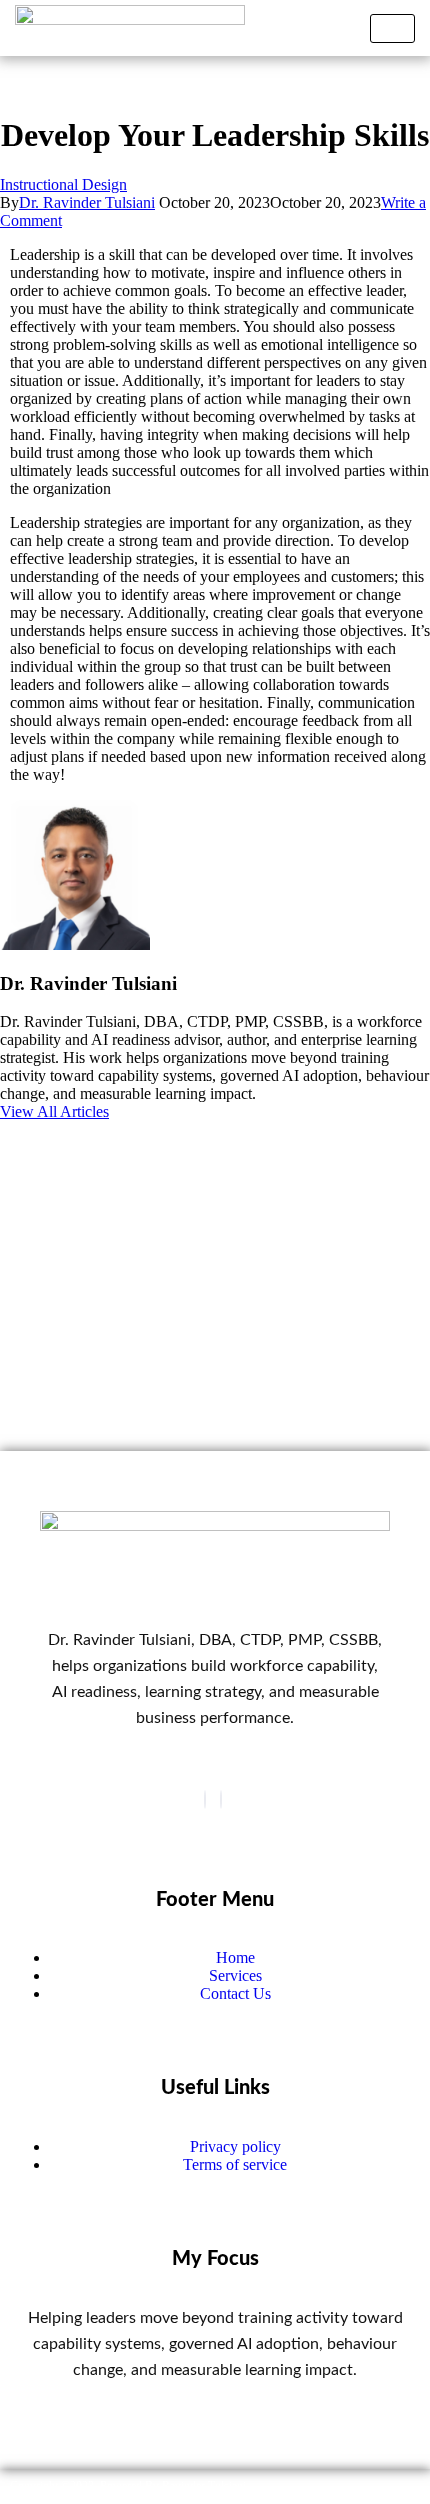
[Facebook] (205, 1799)
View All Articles (54, 1111)
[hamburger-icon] (392, 28)
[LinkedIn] (221, 1799)
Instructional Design (63, 184)
